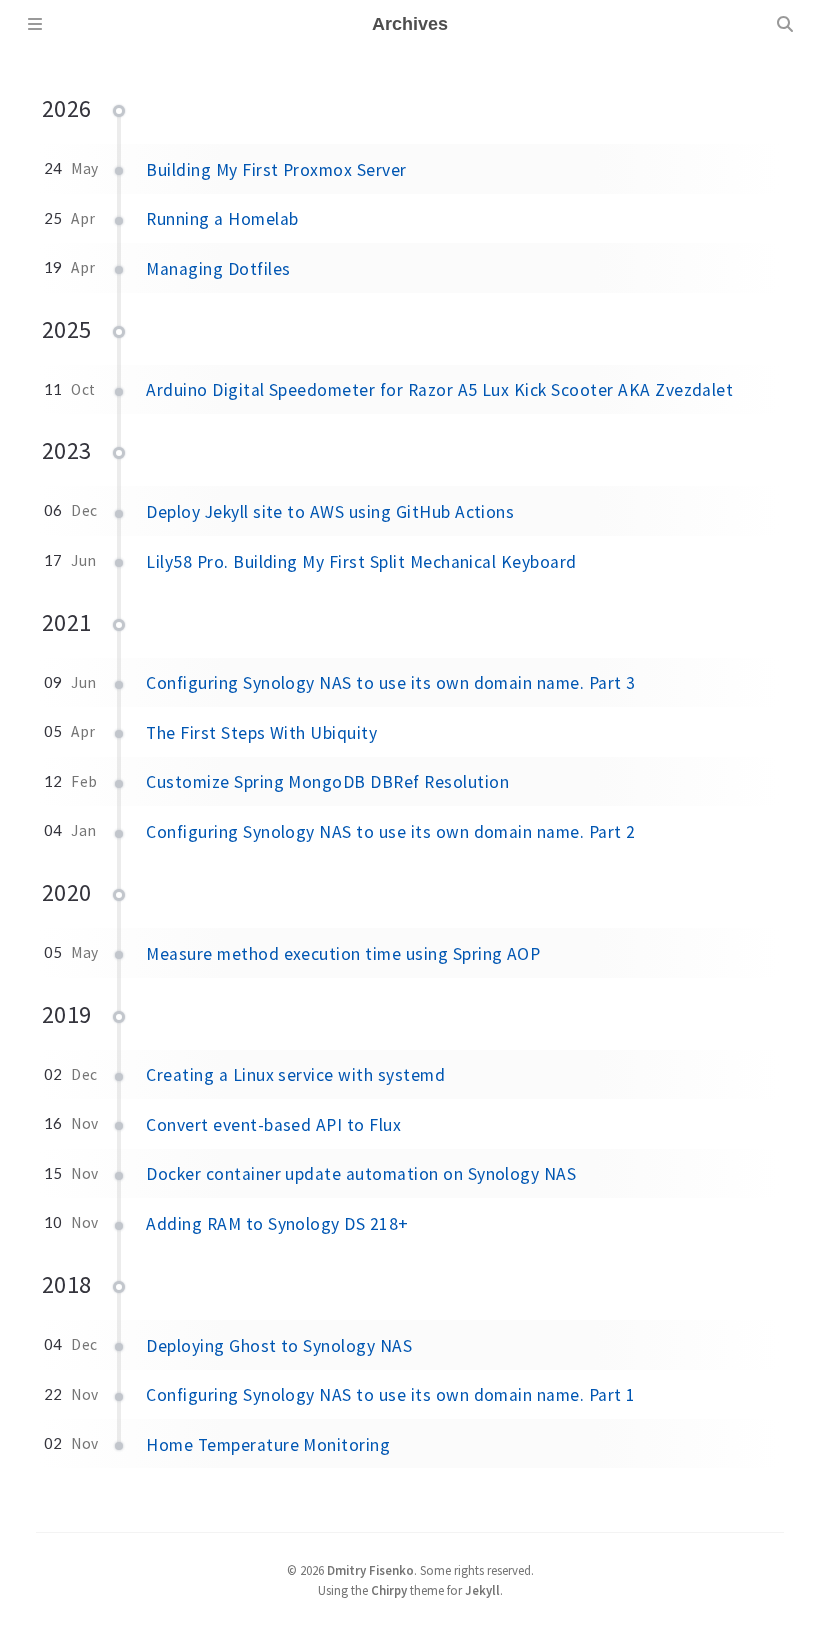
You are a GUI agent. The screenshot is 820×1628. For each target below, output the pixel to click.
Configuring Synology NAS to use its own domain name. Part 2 (390, 832)
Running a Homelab (222, 219)
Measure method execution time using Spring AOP (343, 954)
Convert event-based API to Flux (273, 1125)
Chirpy (389, 1590)
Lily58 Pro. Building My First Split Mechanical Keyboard (361, 562)
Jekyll (482, 1590)
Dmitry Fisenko (370, 1570)
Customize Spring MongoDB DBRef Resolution (327, 782)
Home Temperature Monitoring (268, 1445)
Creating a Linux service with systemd (295, 1075)
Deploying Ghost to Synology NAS (279, 1346)
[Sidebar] (35, 24)
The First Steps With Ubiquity (261, 733)
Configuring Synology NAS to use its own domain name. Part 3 (390, 683)
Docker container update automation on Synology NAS (361, 1174)
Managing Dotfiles (218, 269)
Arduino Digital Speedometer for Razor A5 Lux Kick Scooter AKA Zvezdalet (439, 390)
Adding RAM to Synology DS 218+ (277, 1224)
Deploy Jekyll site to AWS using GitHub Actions (330, 512)
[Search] (785, 24)
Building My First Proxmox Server (276, 170)
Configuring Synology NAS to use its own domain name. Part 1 (390, 1395)
